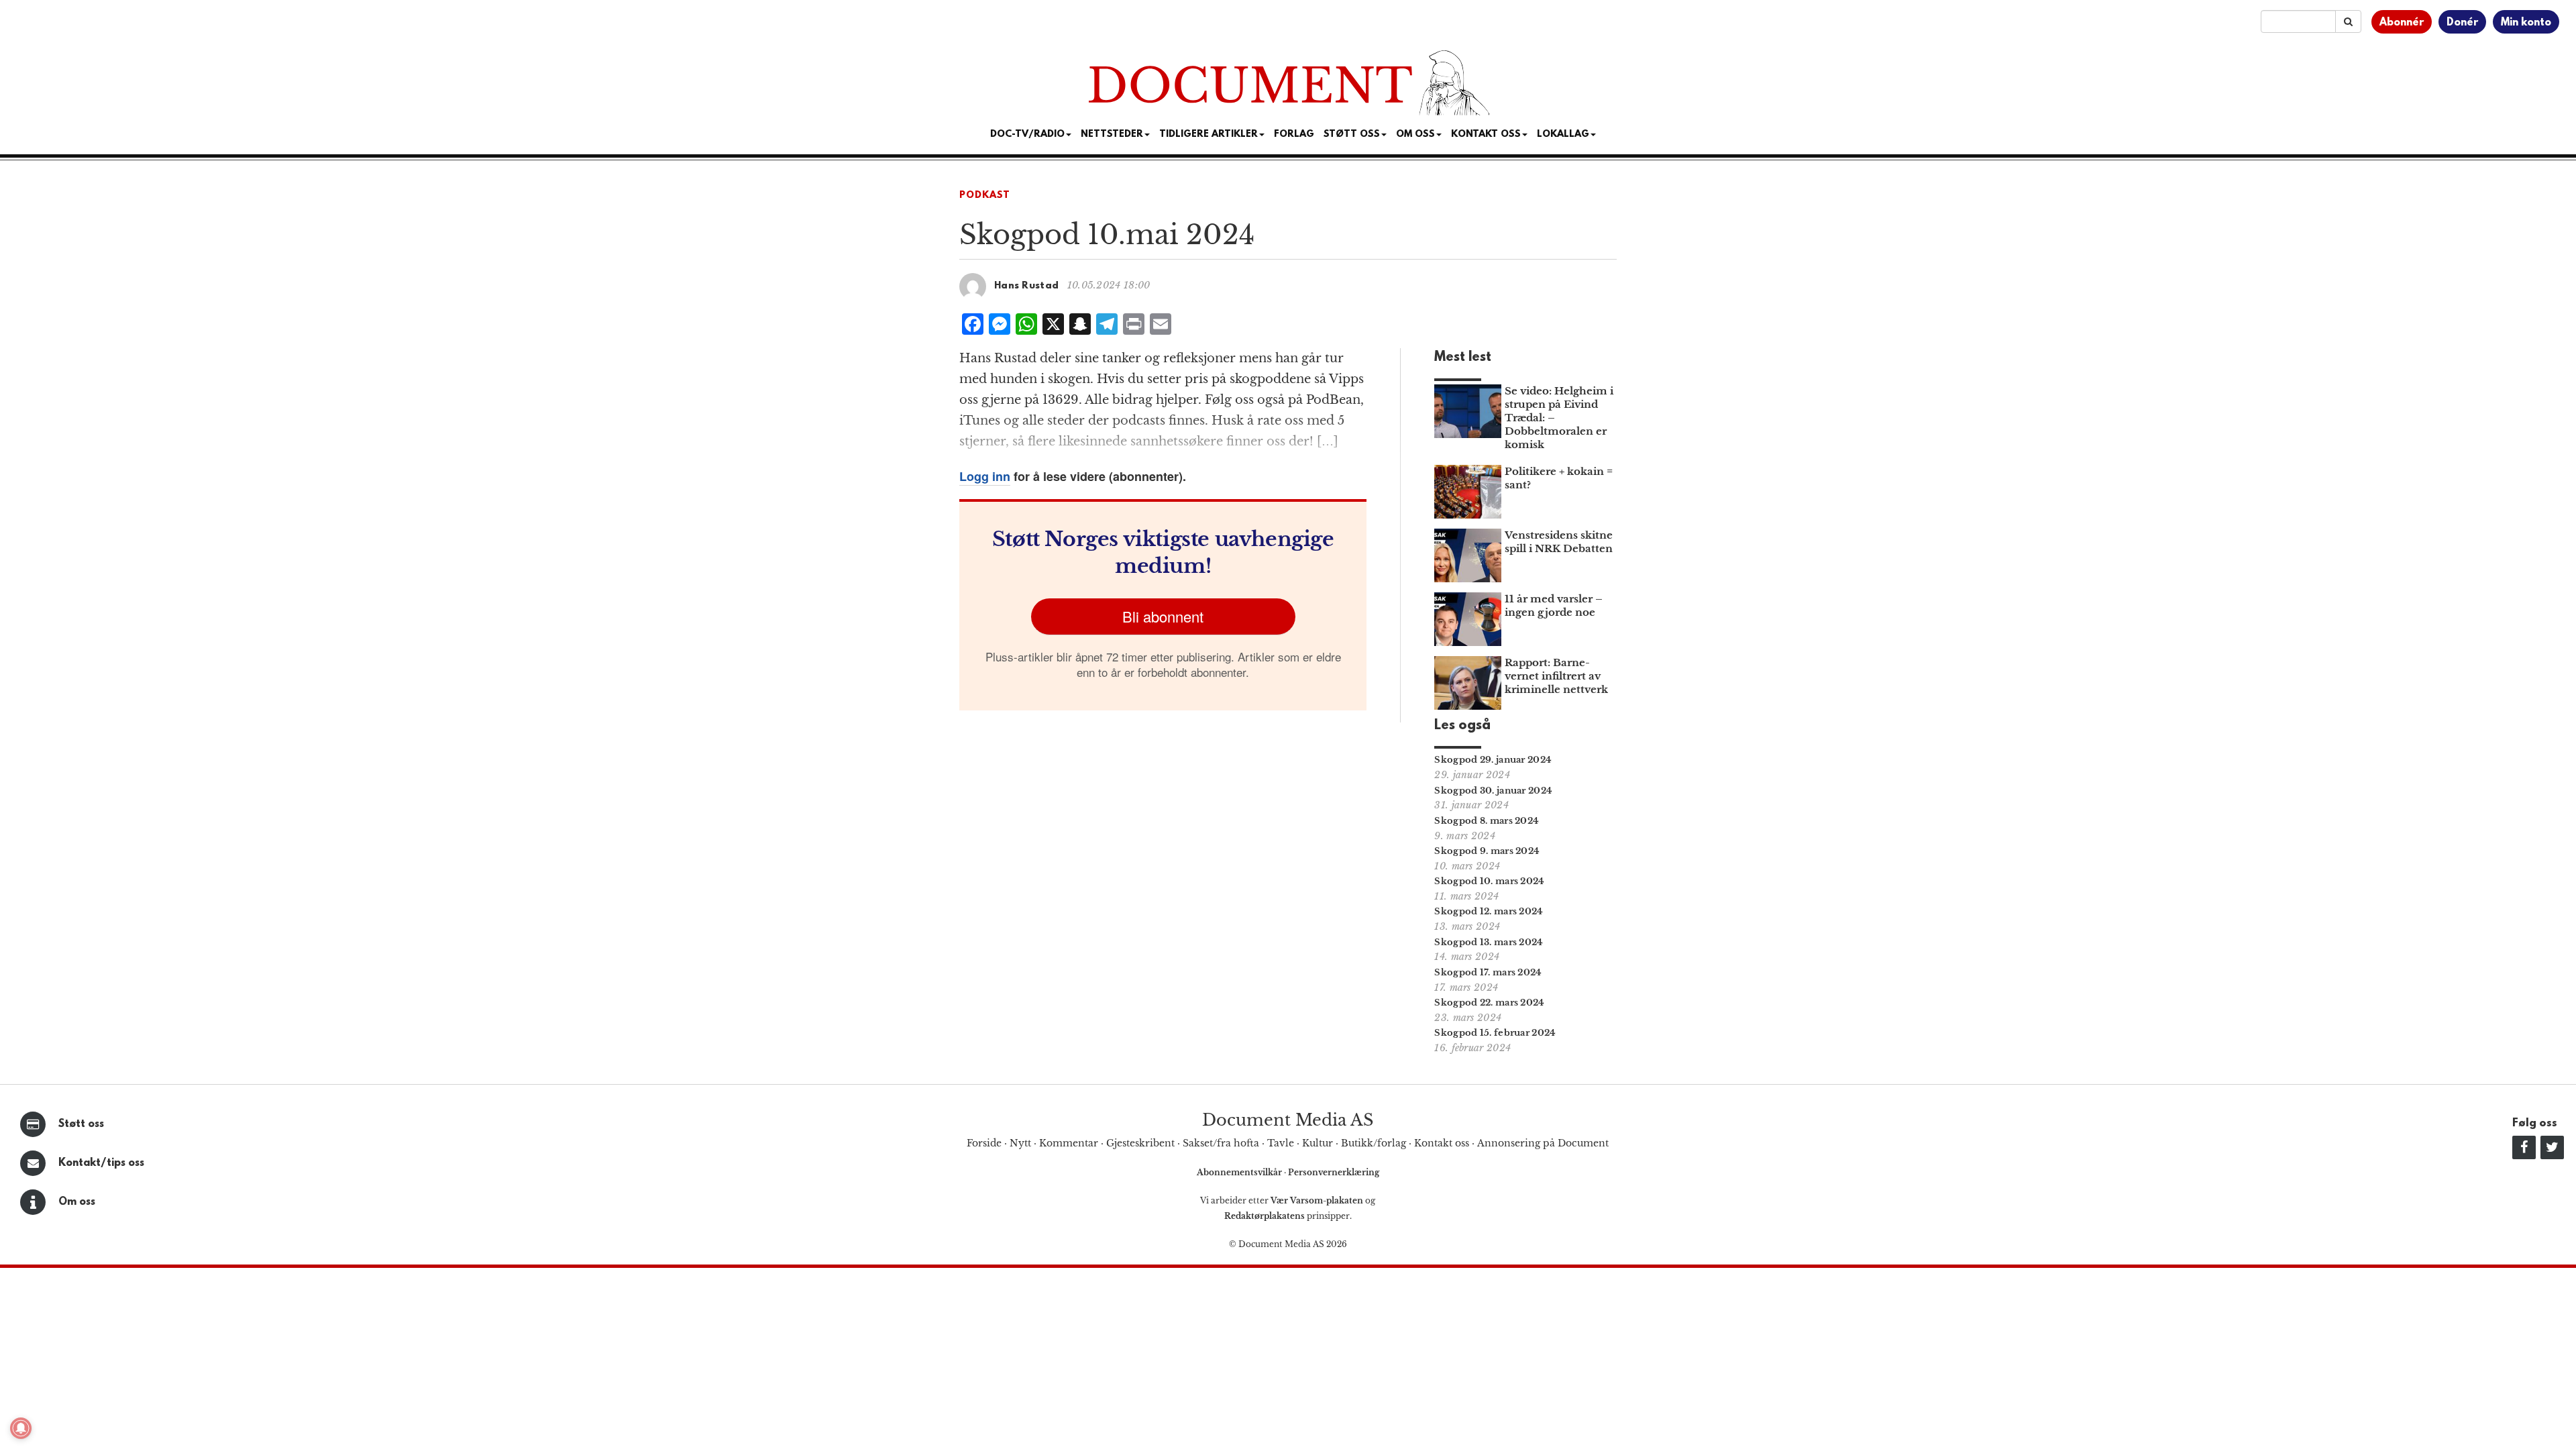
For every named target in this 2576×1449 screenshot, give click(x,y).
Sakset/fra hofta (1221, 1143)
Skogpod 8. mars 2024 (1487, 821)
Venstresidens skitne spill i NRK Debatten (1559, 542)
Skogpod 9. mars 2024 (1487, 851)
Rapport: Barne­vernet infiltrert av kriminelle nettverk (1556, 676)
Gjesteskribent (1140, 1143)
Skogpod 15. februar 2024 (1495, 1033)
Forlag (1294, 135)
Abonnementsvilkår (1240, 1172)
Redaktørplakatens (1265, 1216)
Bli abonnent (1163, 616)
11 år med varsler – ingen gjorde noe (1554, 605)
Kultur (1318, 1143)
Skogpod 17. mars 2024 (1488, 972)
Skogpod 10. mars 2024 (1489, 881)
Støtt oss (81, 1124)
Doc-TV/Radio (1027, 135)
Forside (984, 1143)
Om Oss (1415, 135)
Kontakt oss (1486, 135)
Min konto (2526, 23)
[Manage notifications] (21, 1428)
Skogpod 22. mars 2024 (1489, 1003)
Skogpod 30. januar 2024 (1493, 791)
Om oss (77, 1202)
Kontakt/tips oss (101, 1163)
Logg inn (985, 476)
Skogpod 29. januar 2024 (1493, 760)
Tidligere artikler (1209, 135)
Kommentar (1069, 1143)
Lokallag (1563, 135)
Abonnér (2402, 23)
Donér (2462, 23)
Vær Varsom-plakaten (1317, 1200)
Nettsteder (1112, 135)
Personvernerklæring (1334, 1172)
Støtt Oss (1352, 135)
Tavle (1281, 1143)
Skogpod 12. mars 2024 (1489, 911)
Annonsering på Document (1543, 1143)
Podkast (985, 196)
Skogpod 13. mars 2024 (1489, 942)
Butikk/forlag (1374, 1143)
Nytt (1020, 1143)
